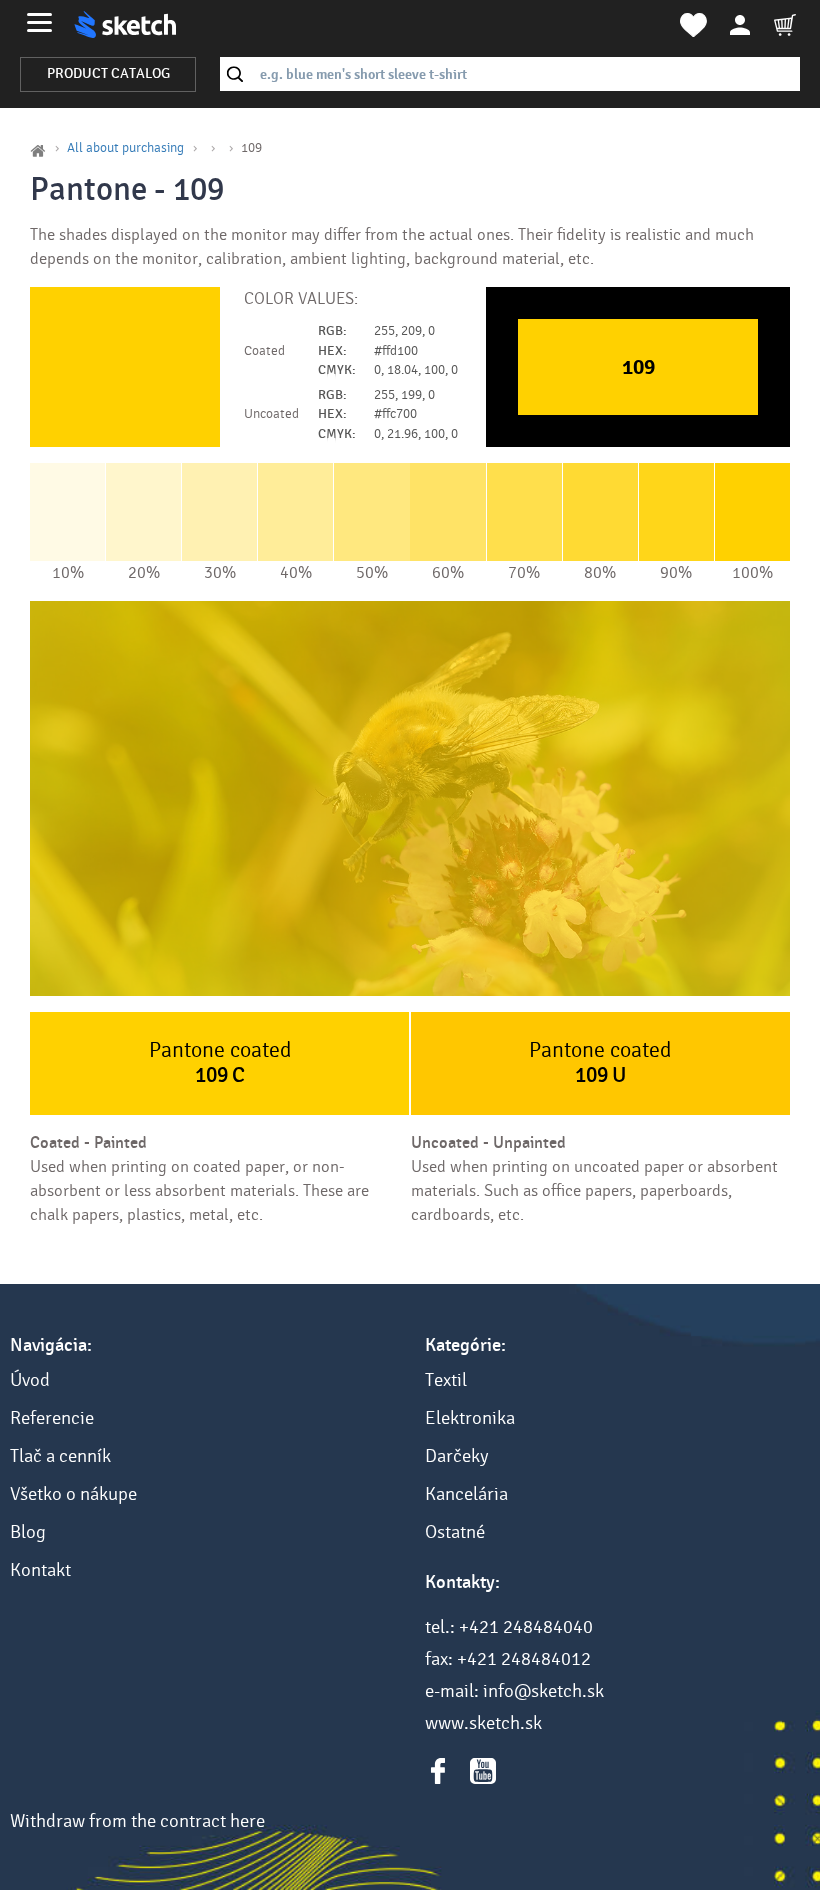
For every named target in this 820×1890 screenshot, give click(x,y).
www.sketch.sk (483, 1723)
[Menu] (39, 22)
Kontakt (40, 1570)
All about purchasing (125, 148)
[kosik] (785, 25)
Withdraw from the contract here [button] (137, 1821)
